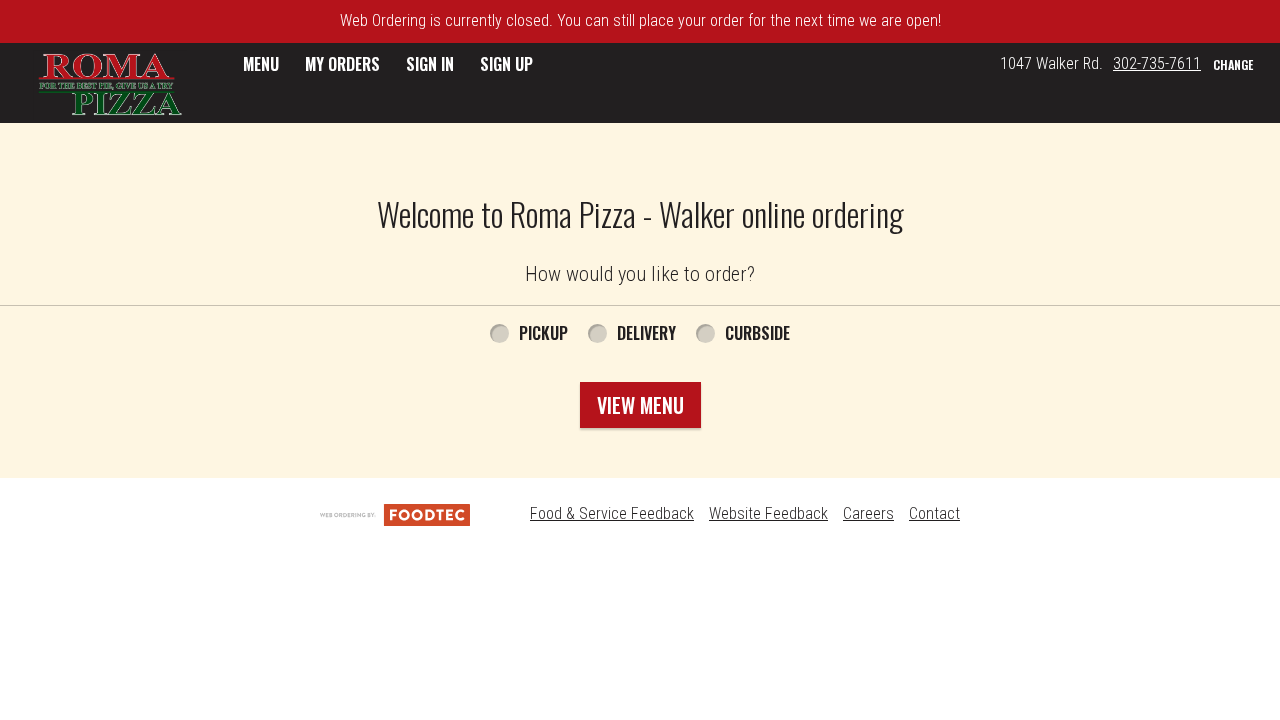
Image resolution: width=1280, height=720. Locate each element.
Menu (261, 64)
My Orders (342, 64)
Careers (868, 513)
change (1233, 64)
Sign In (430, 64)
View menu (640, 405)
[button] (110, 85)
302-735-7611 (1157, 63)
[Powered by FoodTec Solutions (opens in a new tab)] (395, 513)
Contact (934, 513)
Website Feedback (768, 513)
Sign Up (506, 64)
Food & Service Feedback (612, 513)
